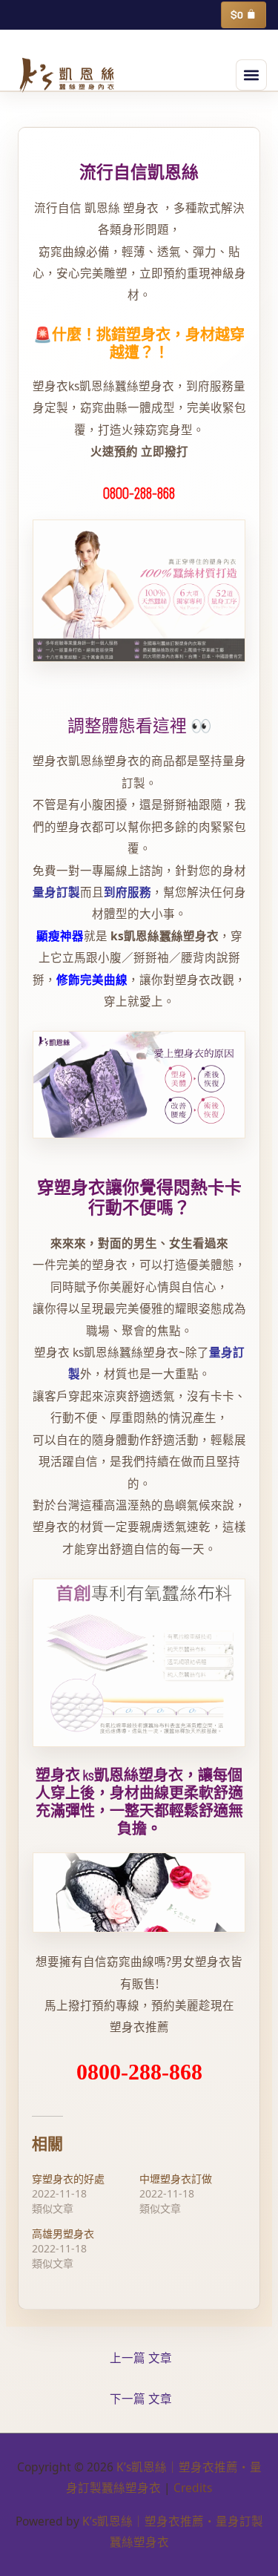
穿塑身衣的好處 (68, 2179)
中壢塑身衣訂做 (176, 2179)
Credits (193, 2488)
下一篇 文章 (141, 2399)
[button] (251, 75)
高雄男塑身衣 (63, 2233)
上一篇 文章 (141, 2358)
